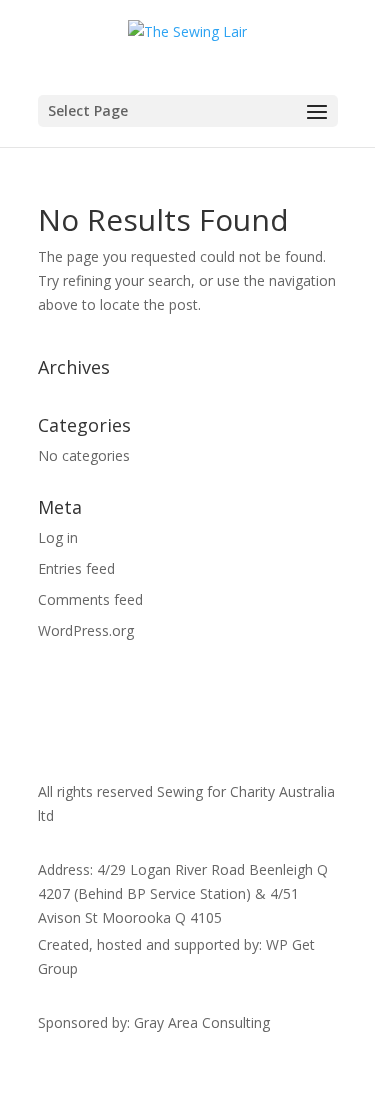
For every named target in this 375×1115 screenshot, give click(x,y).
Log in (58, 537)
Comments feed (90, 599)
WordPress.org (86, 630)
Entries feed (76, 568)
